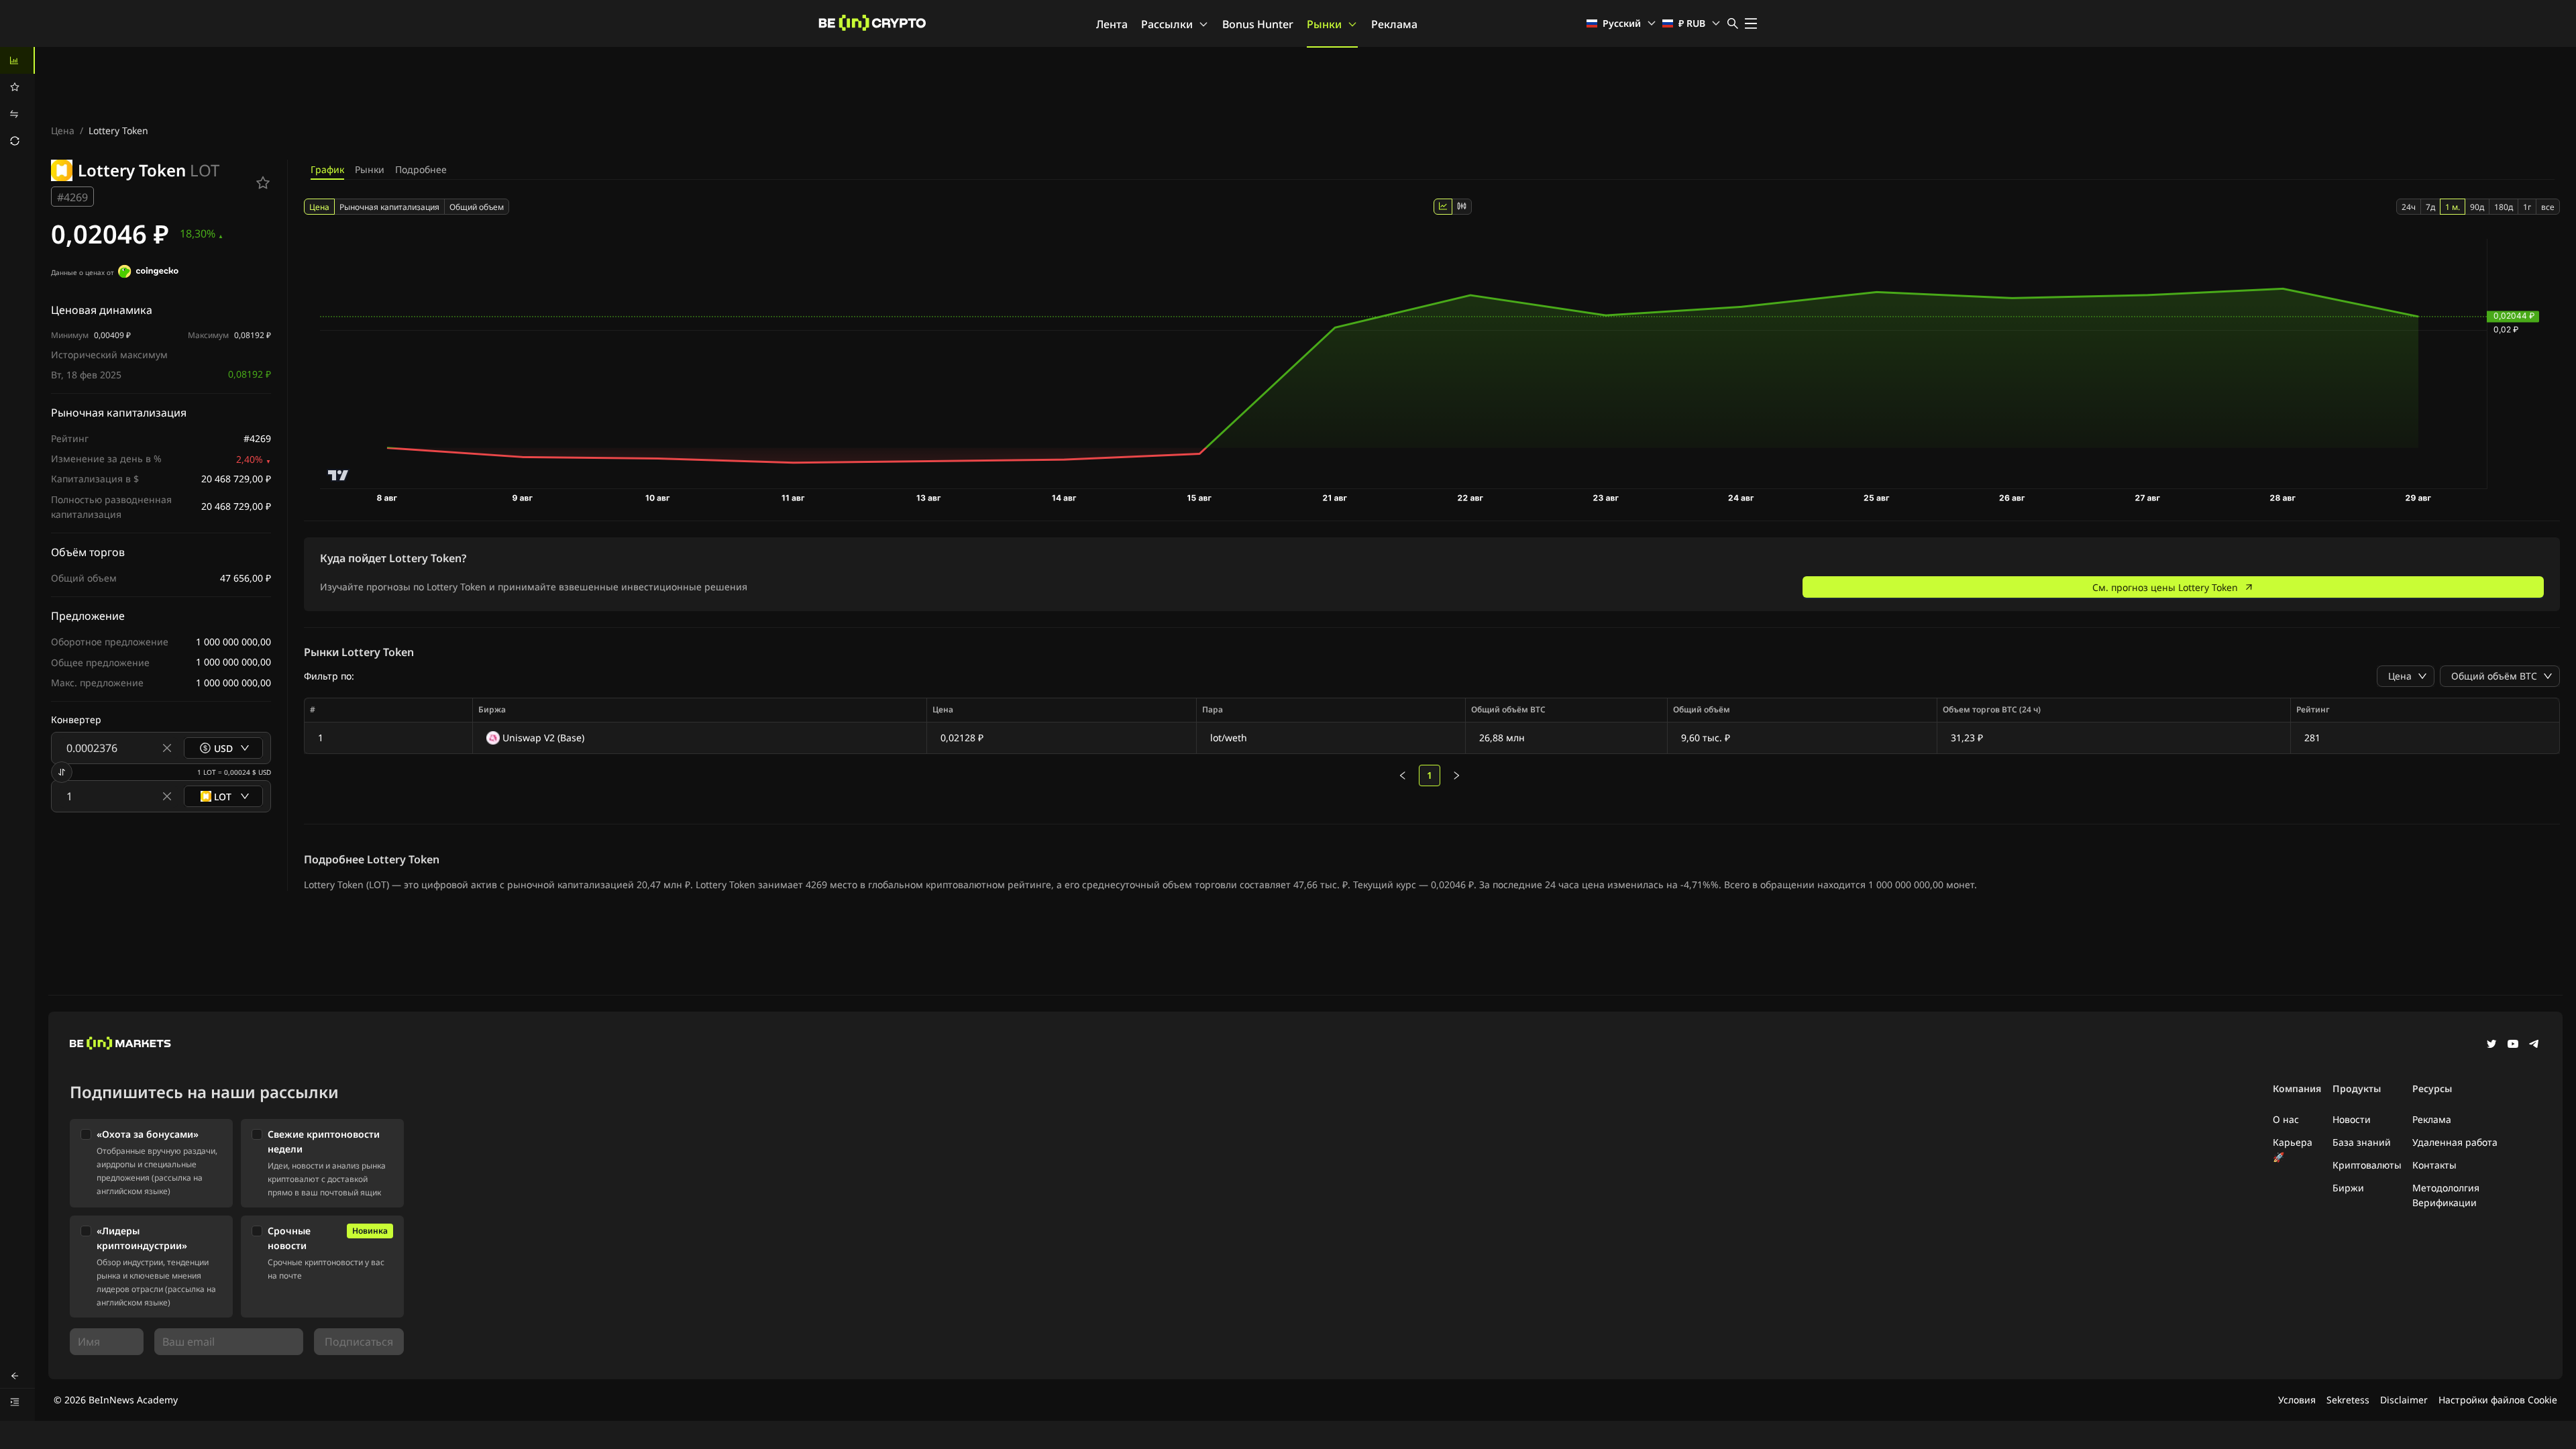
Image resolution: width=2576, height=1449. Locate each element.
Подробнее (421, 169)
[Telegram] (2534, 1045)
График (327, 169)
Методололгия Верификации (2446, 1195)
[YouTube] (2513, 1045)
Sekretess (2348, 1400)
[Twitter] (2491, 1045)
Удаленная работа (2455, 1142)
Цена (63, 130)
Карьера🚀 (2293, 1149)
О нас (2286, 1119)
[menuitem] (17, 60)
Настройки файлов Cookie (2498, 1400)
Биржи (2348, 1188)
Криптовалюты (2367, 1165)
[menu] (17, 101)
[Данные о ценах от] (148, 273)
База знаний (2362, 1142)
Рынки (1324, 24)
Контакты (2434, 1165)
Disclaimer (2404, 1400)
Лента (1112, 24)
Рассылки (1167, 24)
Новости (2352, 1119)
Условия (2297, 1400)
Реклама (1394, 24)
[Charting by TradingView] (338, 475)
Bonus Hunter (1258, 24)
